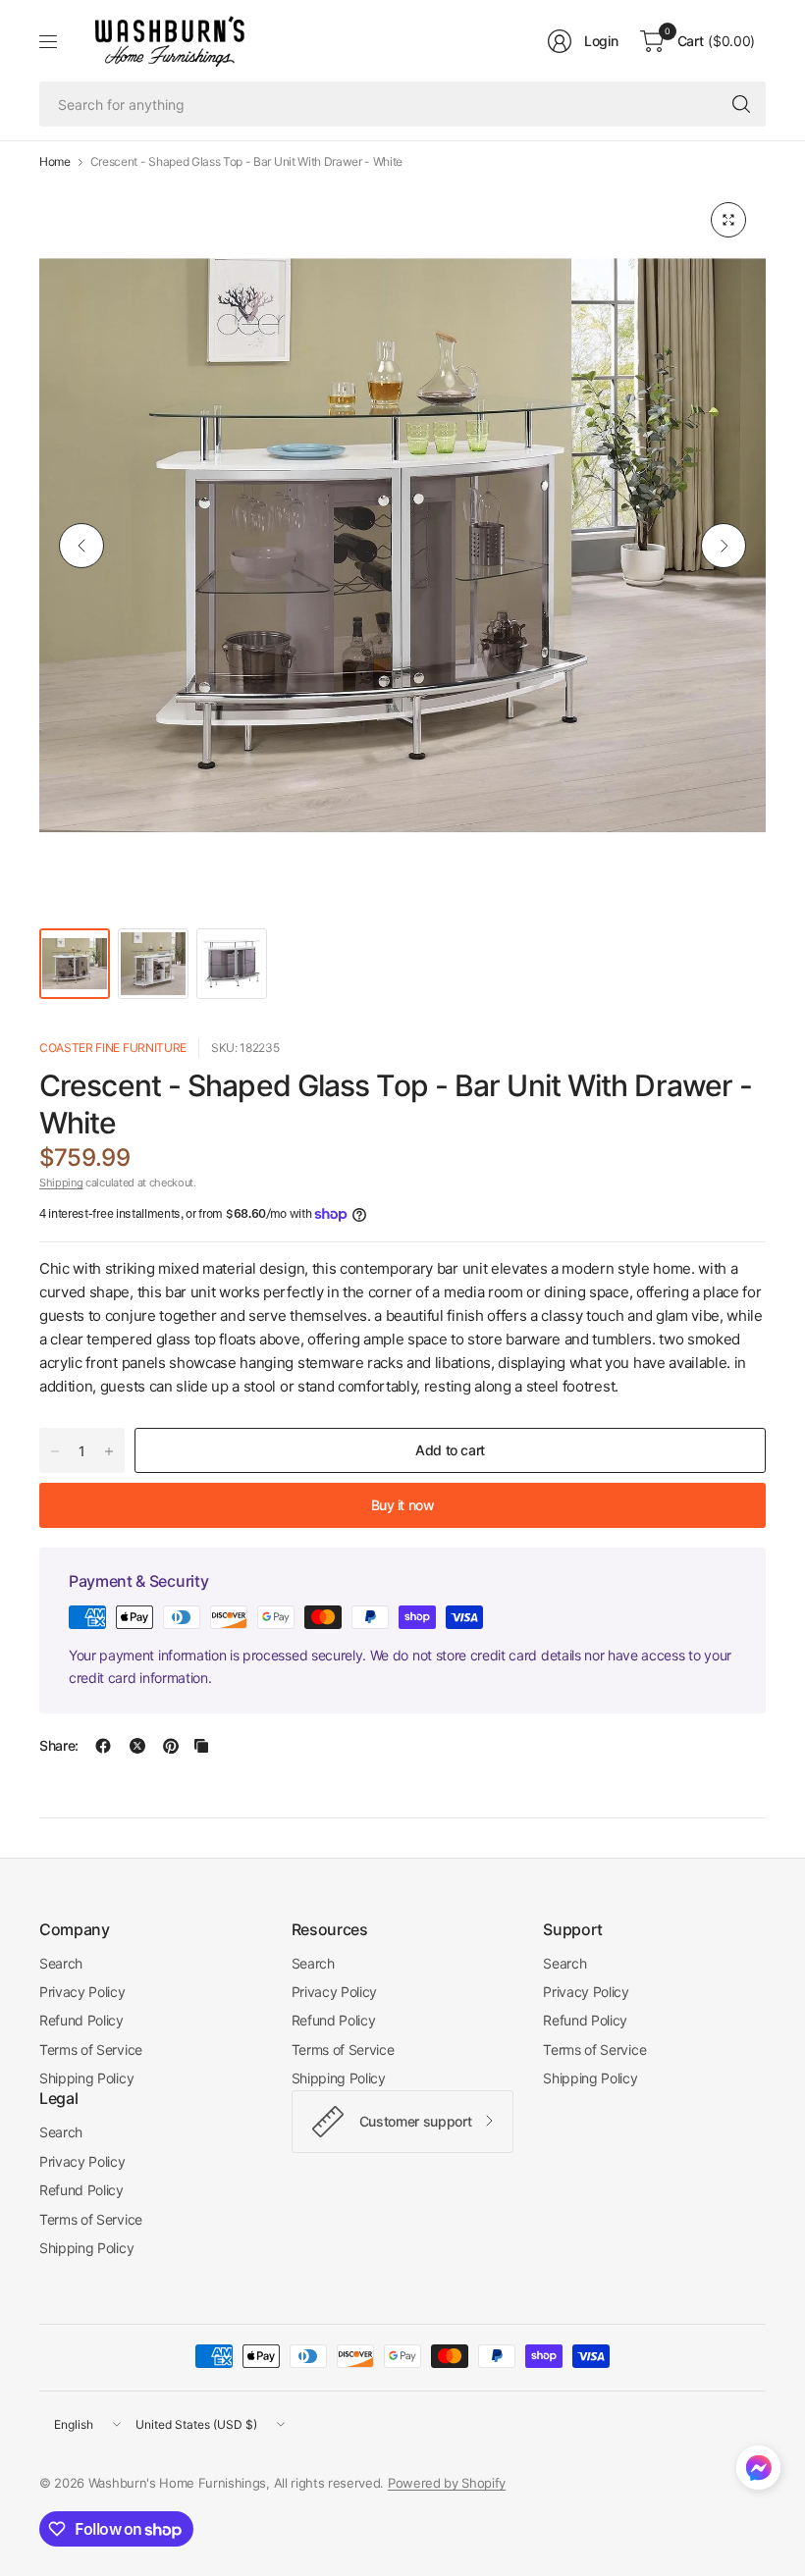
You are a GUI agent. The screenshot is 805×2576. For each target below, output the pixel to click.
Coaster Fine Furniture (113, 1048)
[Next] (724, 546)
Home (55, 162)
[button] (758, 2472)
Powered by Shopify (447, 2483)
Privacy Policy (82, 1992)
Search (61, 1963)
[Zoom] (728, 220)
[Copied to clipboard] (201, 1746)
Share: (59, 1746)
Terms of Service (91, 2050)
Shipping (61, 1183)
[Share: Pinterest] (171, 1746)
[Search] (741, 104)
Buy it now (403, 1505)
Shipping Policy (86, 2078)
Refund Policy (81, 2020)
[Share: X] (137, 1746)
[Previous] (81, 546)
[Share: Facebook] (103, 1746)
